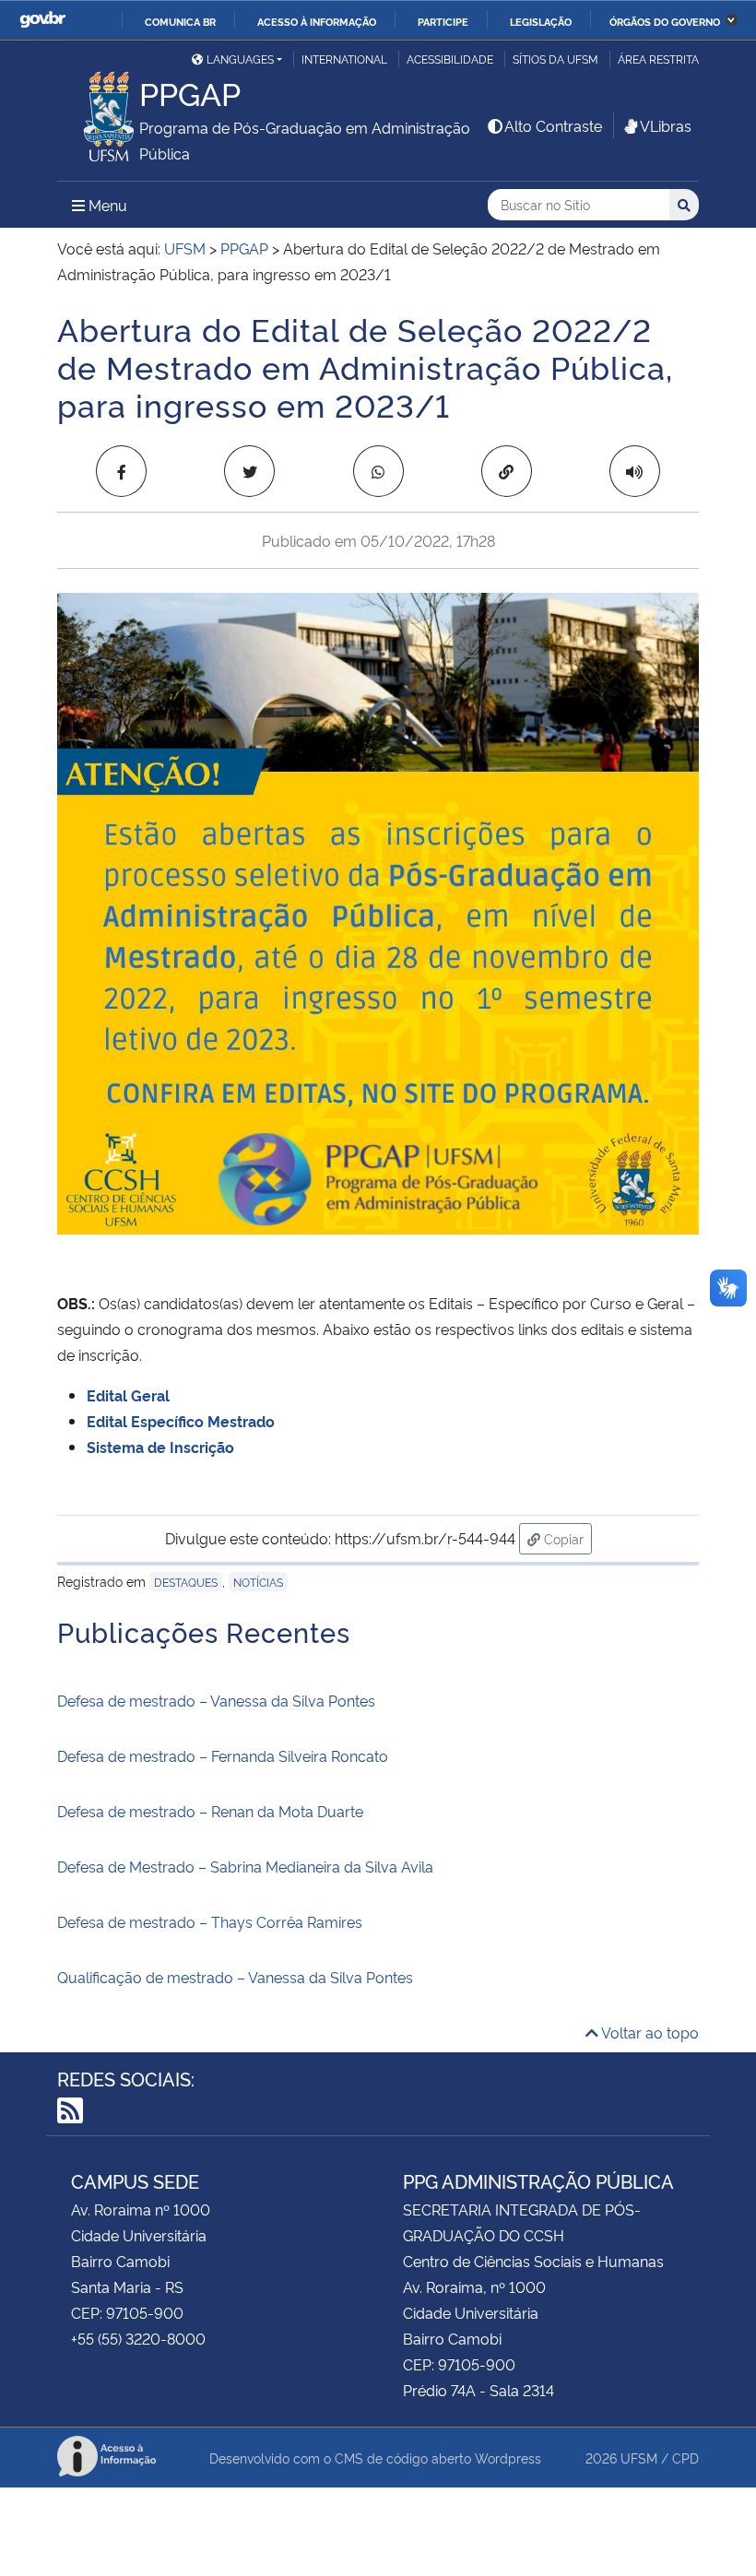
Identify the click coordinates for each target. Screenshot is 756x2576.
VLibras (666, 125)
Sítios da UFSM (555, 59)
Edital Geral (128, 1395)
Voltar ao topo (649, 2032)
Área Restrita (658, 59)
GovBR (42, 20)
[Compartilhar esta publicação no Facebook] (121, 471)
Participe (443, 21)
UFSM (639, 2458)
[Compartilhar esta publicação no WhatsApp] (378, 471)
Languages (240, 59)
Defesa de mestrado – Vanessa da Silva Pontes (216, 1700)
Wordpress (508, 2458)
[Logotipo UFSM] (98, 112)
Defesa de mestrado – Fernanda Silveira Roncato (223, 1755)
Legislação (541, 21)
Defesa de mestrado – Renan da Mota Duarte (210, 1811)
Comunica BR (180, 21)
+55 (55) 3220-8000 (138, 2338)
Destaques (186, 1582)
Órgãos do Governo (665, 21)
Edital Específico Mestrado (186, 1421)
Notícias (258, 1582)
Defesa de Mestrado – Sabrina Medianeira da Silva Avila (245, 1866)
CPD (685, 2458)
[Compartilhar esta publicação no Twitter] (249, 471)
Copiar (566, 1538)
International (344, 59)
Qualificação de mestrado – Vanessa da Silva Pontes (235, 1977)
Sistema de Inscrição (160, 1447)
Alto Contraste (553, 125)
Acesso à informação (317, 21)
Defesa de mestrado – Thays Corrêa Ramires (210, 1921)
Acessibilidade (450, 59)
